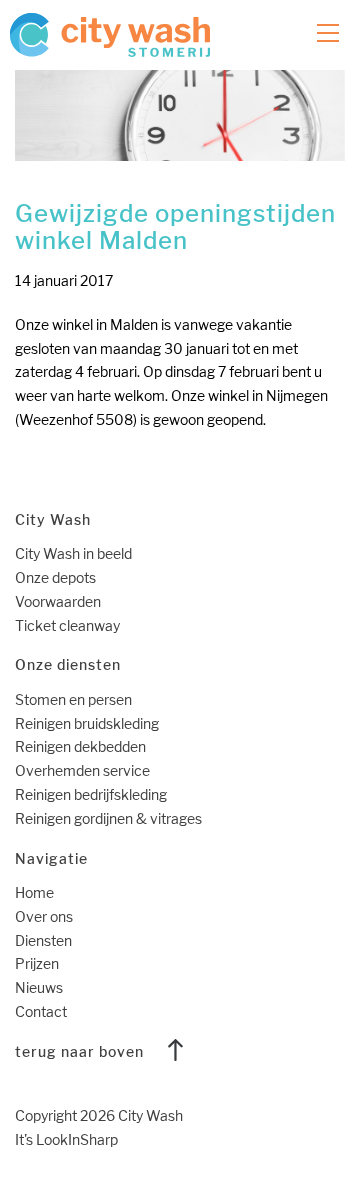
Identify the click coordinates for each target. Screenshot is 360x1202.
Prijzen (37, 963)
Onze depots (55, 577)
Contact (41, 1011)
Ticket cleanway (67, 625)
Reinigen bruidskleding (87, 723)
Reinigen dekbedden (80, 746)
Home (34, 892)
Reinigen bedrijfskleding (91, 794)
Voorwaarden (58, 601)
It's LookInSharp (66, 1139)
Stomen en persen (73, 699)
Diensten (43, 940)
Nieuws (39, 987)
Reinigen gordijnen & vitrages (108, 818)
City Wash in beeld (73, 553)
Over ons (44, 916)
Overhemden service (82, 770)
